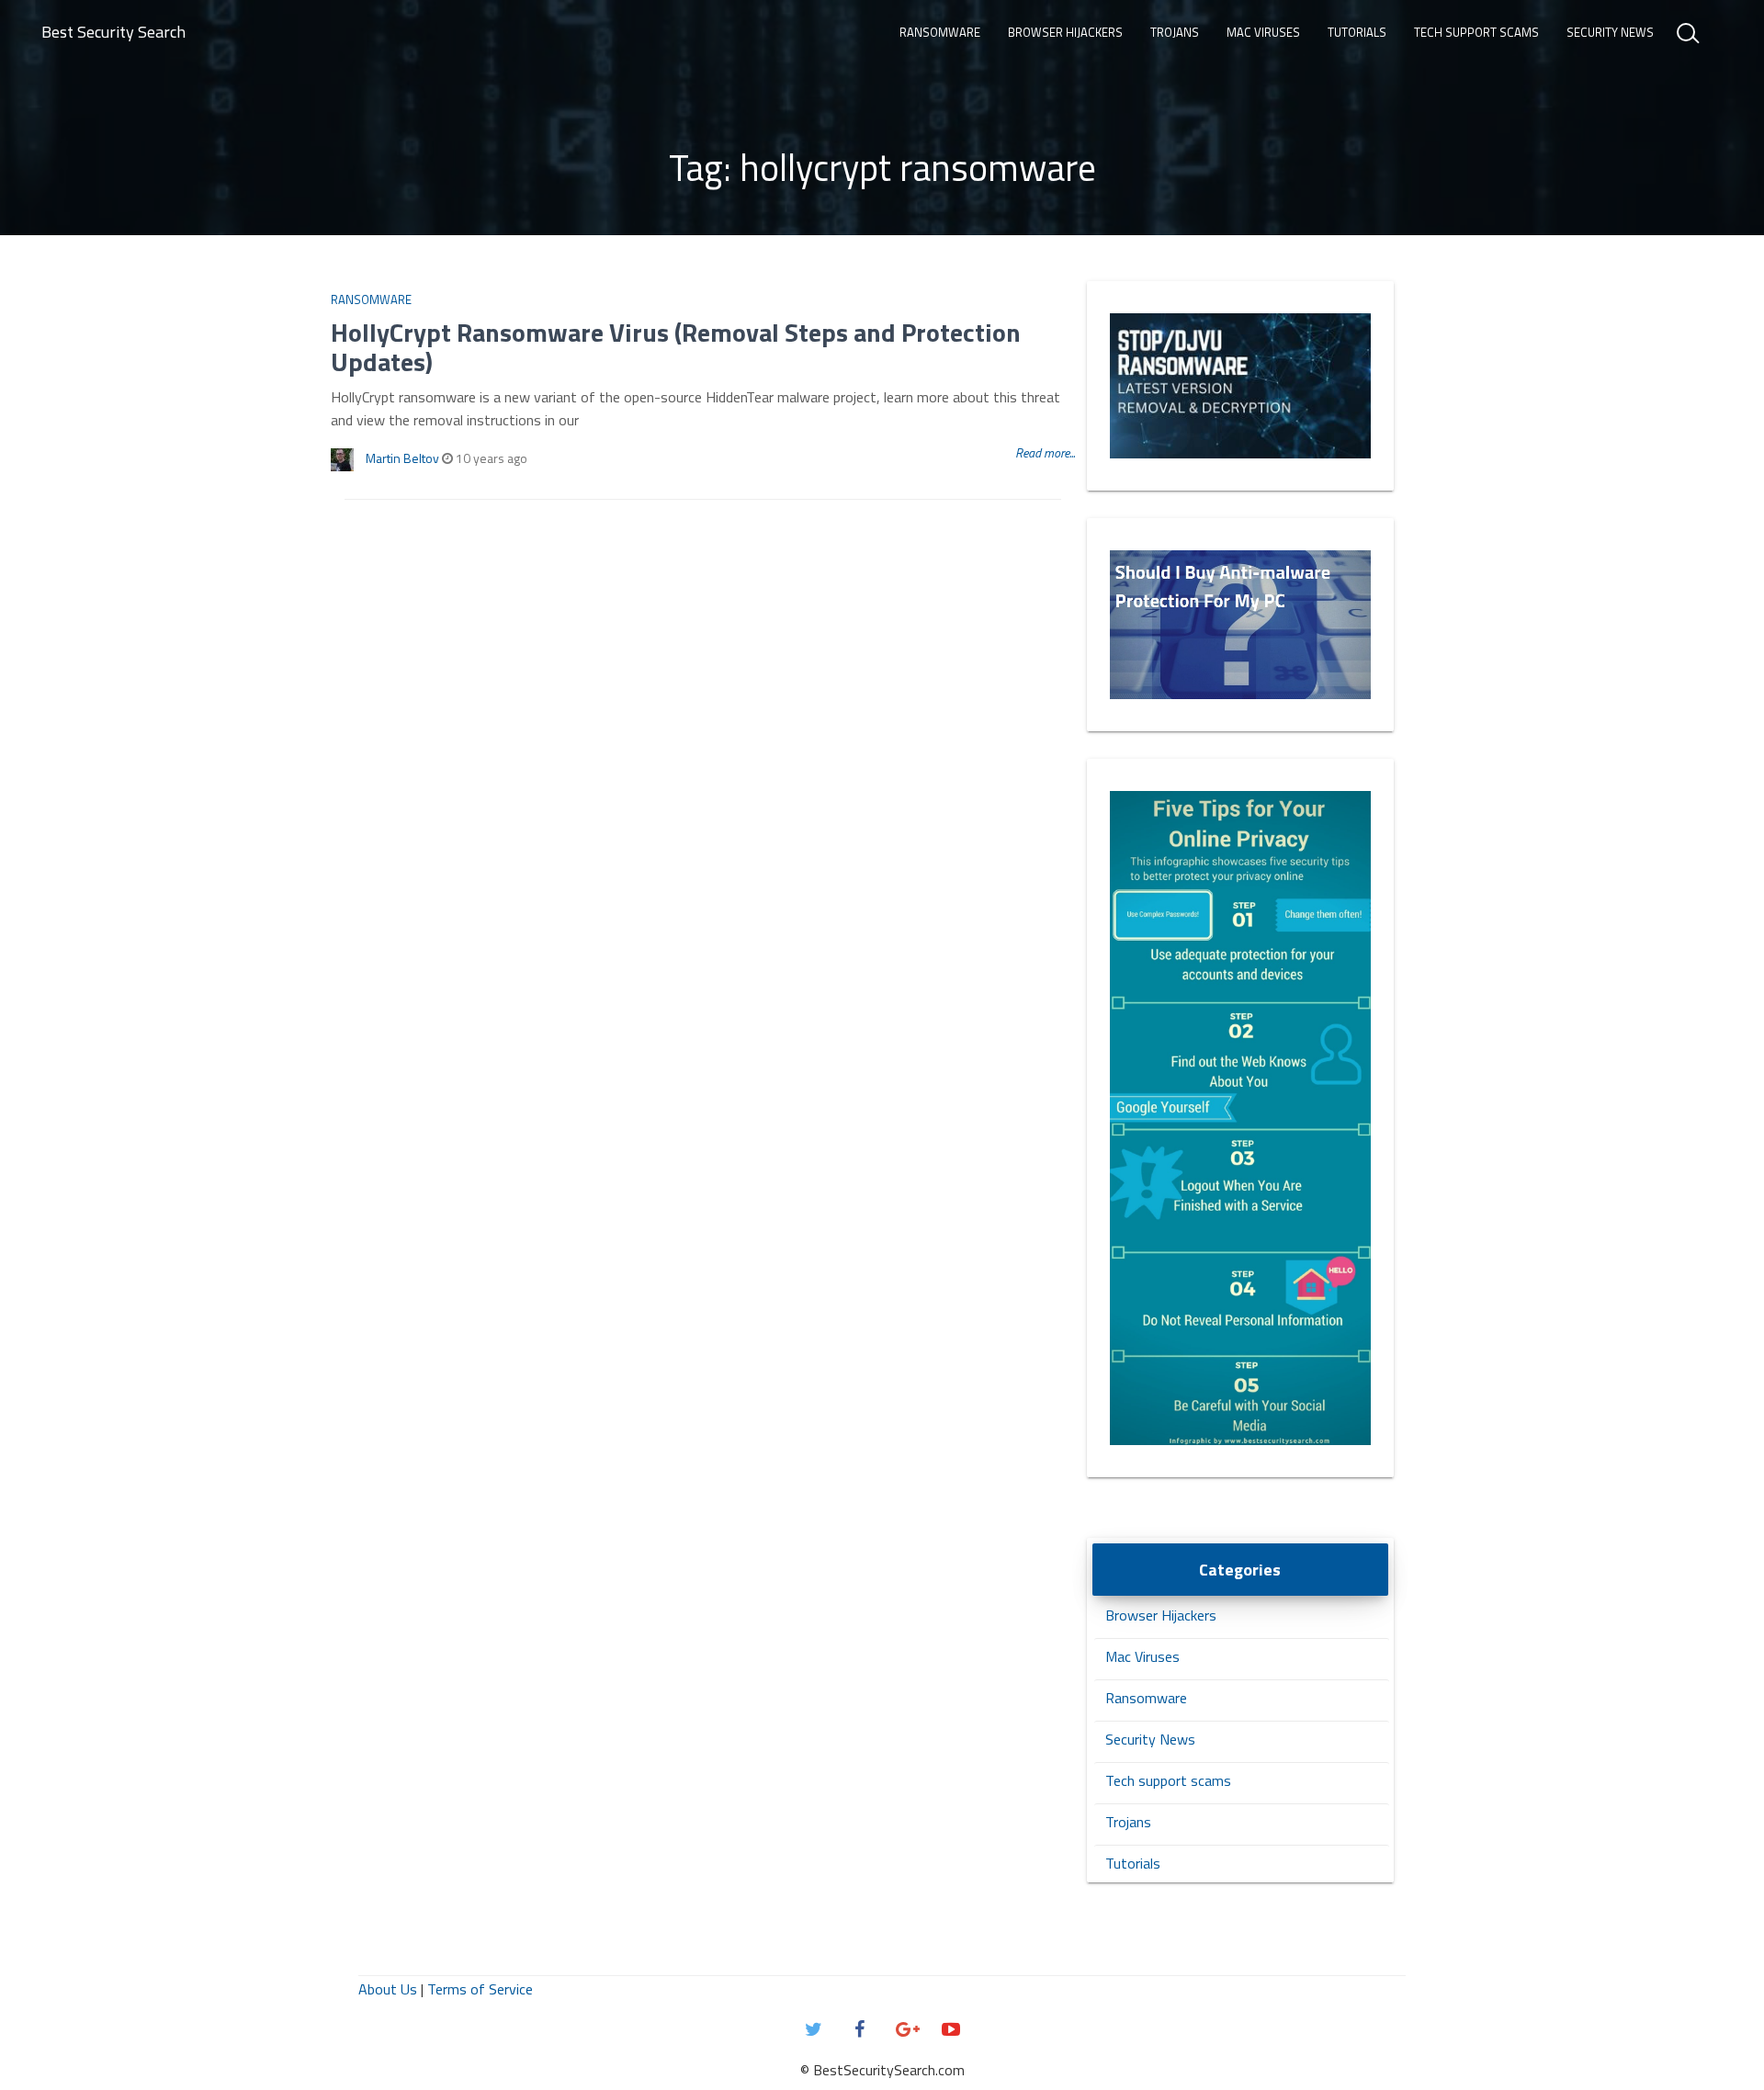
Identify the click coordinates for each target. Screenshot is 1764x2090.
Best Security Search (113, 32)
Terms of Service (480, 1989)
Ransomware (940, 32)
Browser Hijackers (1065, 32)
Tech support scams (1476, 32)
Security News (1610, 32)
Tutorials (1357, 32)
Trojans (1175, 32)
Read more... (1045, 452)
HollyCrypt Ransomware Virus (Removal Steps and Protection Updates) (676, 347)
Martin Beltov (402, 458)
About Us (388, 1989)
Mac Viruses (1263, 32)
